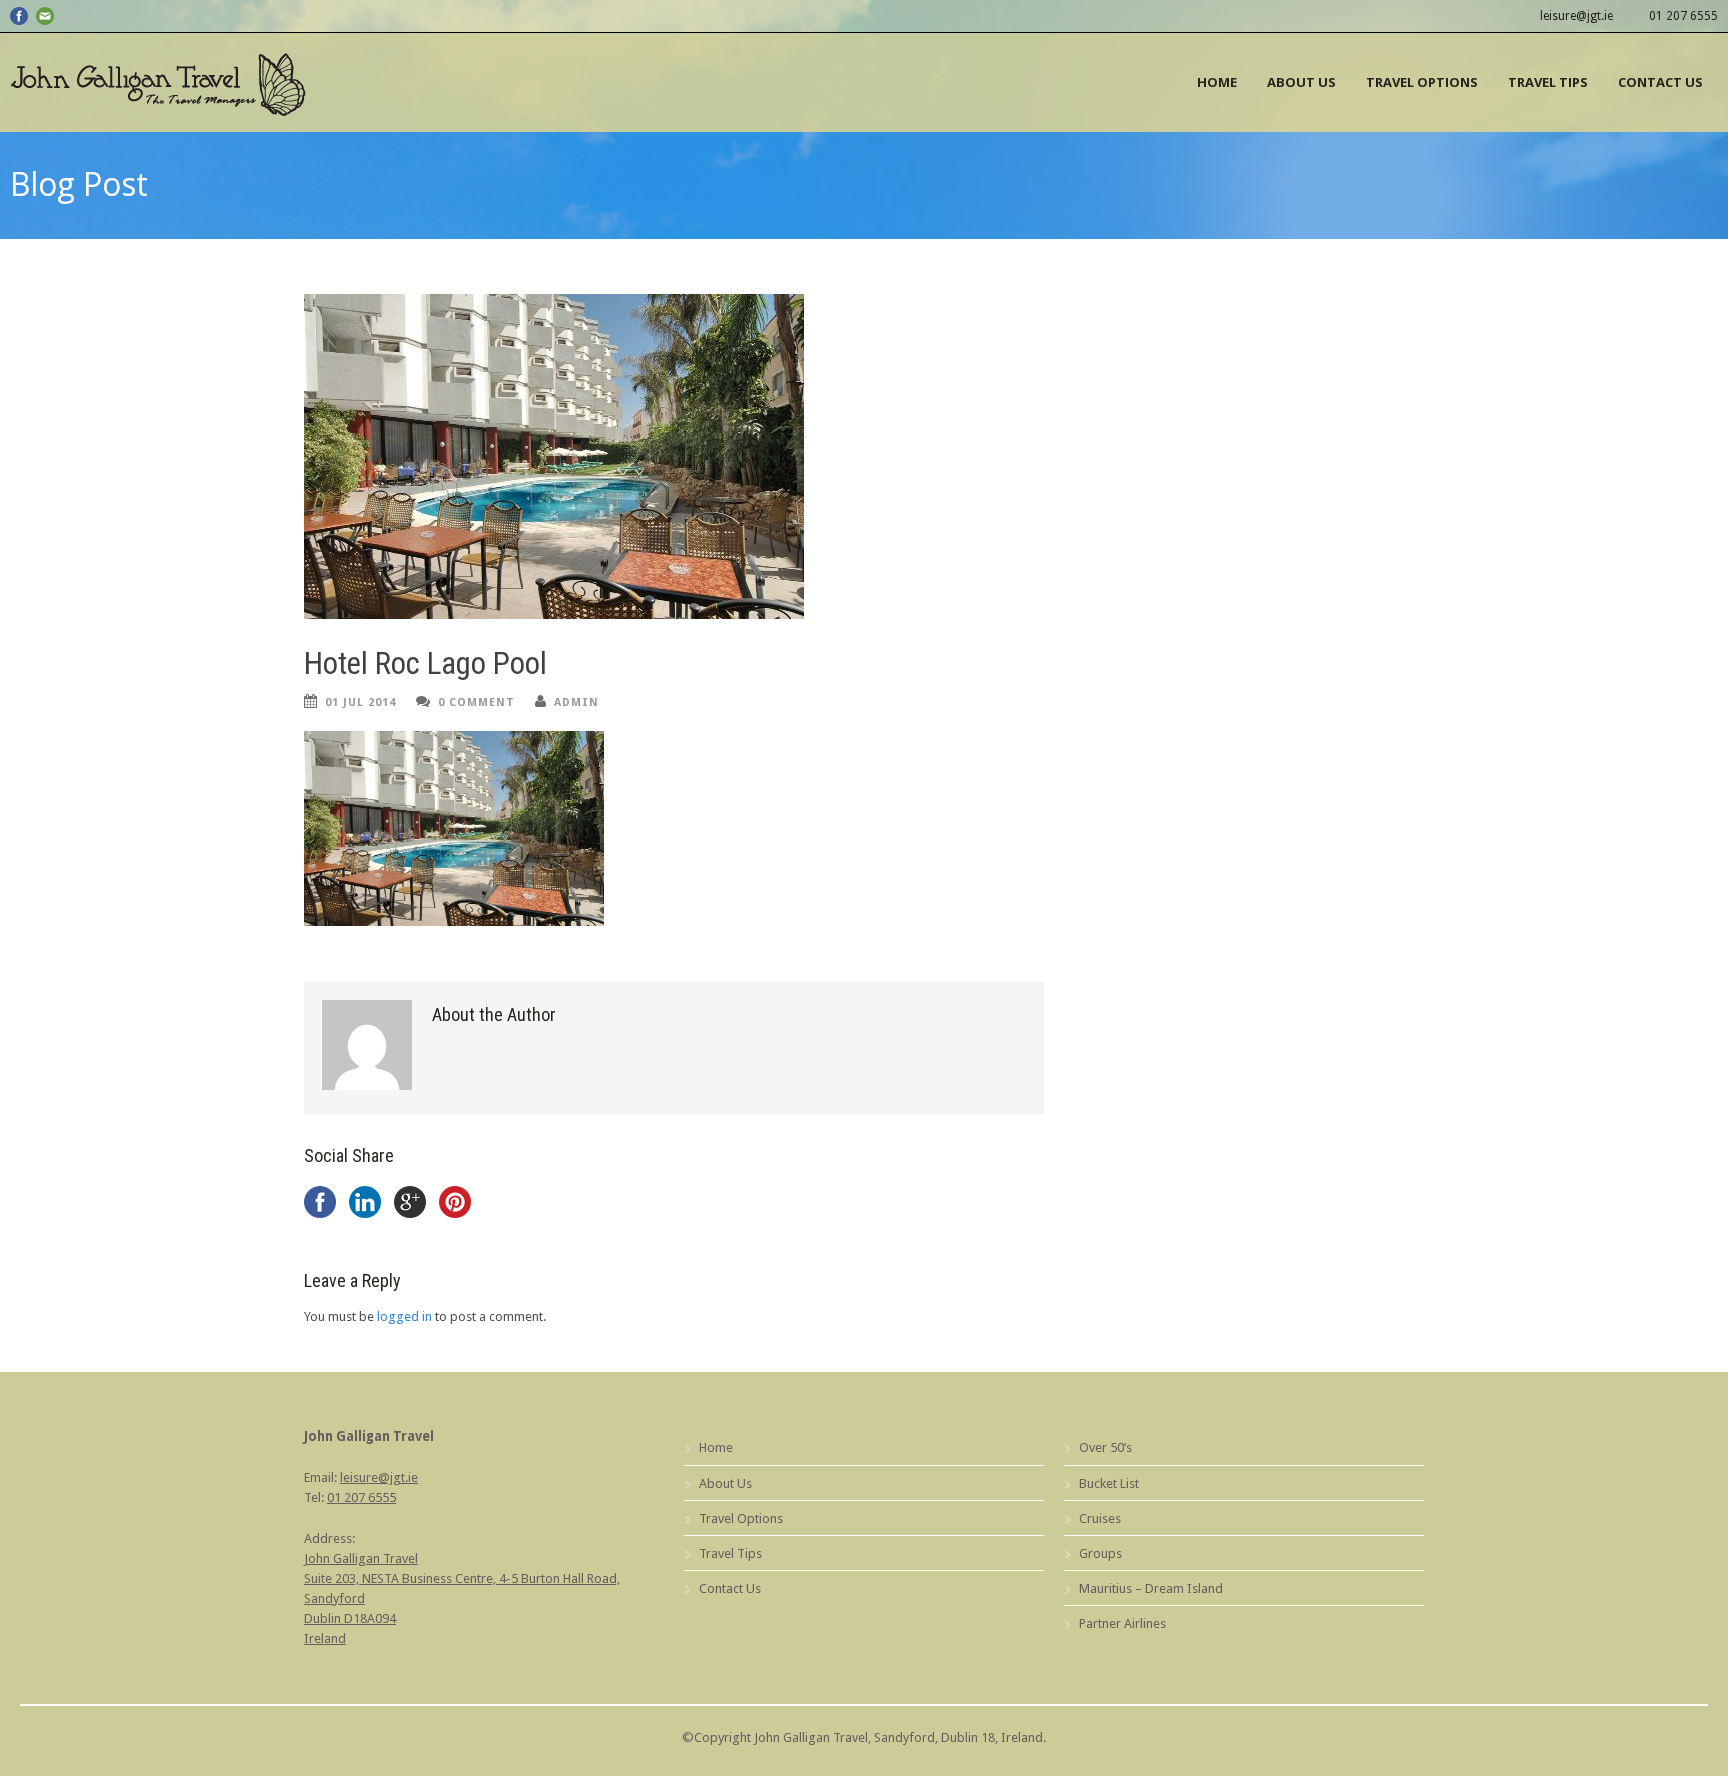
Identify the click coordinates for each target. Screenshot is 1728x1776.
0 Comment (476, 702)
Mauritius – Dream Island (1151, 1588)
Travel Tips (1548, 82)
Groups (1100, 1553)
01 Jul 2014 (360, 702)
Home (1217, 82)
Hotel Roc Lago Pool (425, 663)
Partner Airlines (1122, 1623)
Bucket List (1109, 1483)
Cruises (1100, 1518)
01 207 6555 (1683, 16)
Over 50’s (1105, 1447)
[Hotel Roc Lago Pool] (674, 456)
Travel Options (1422, 82)
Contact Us (1660, 82)
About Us (1301, 82)
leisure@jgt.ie (1576, 16)
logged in (404, 1316)
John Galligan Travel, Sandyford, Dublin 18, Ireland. (900, 1737)
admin (576, 702)
